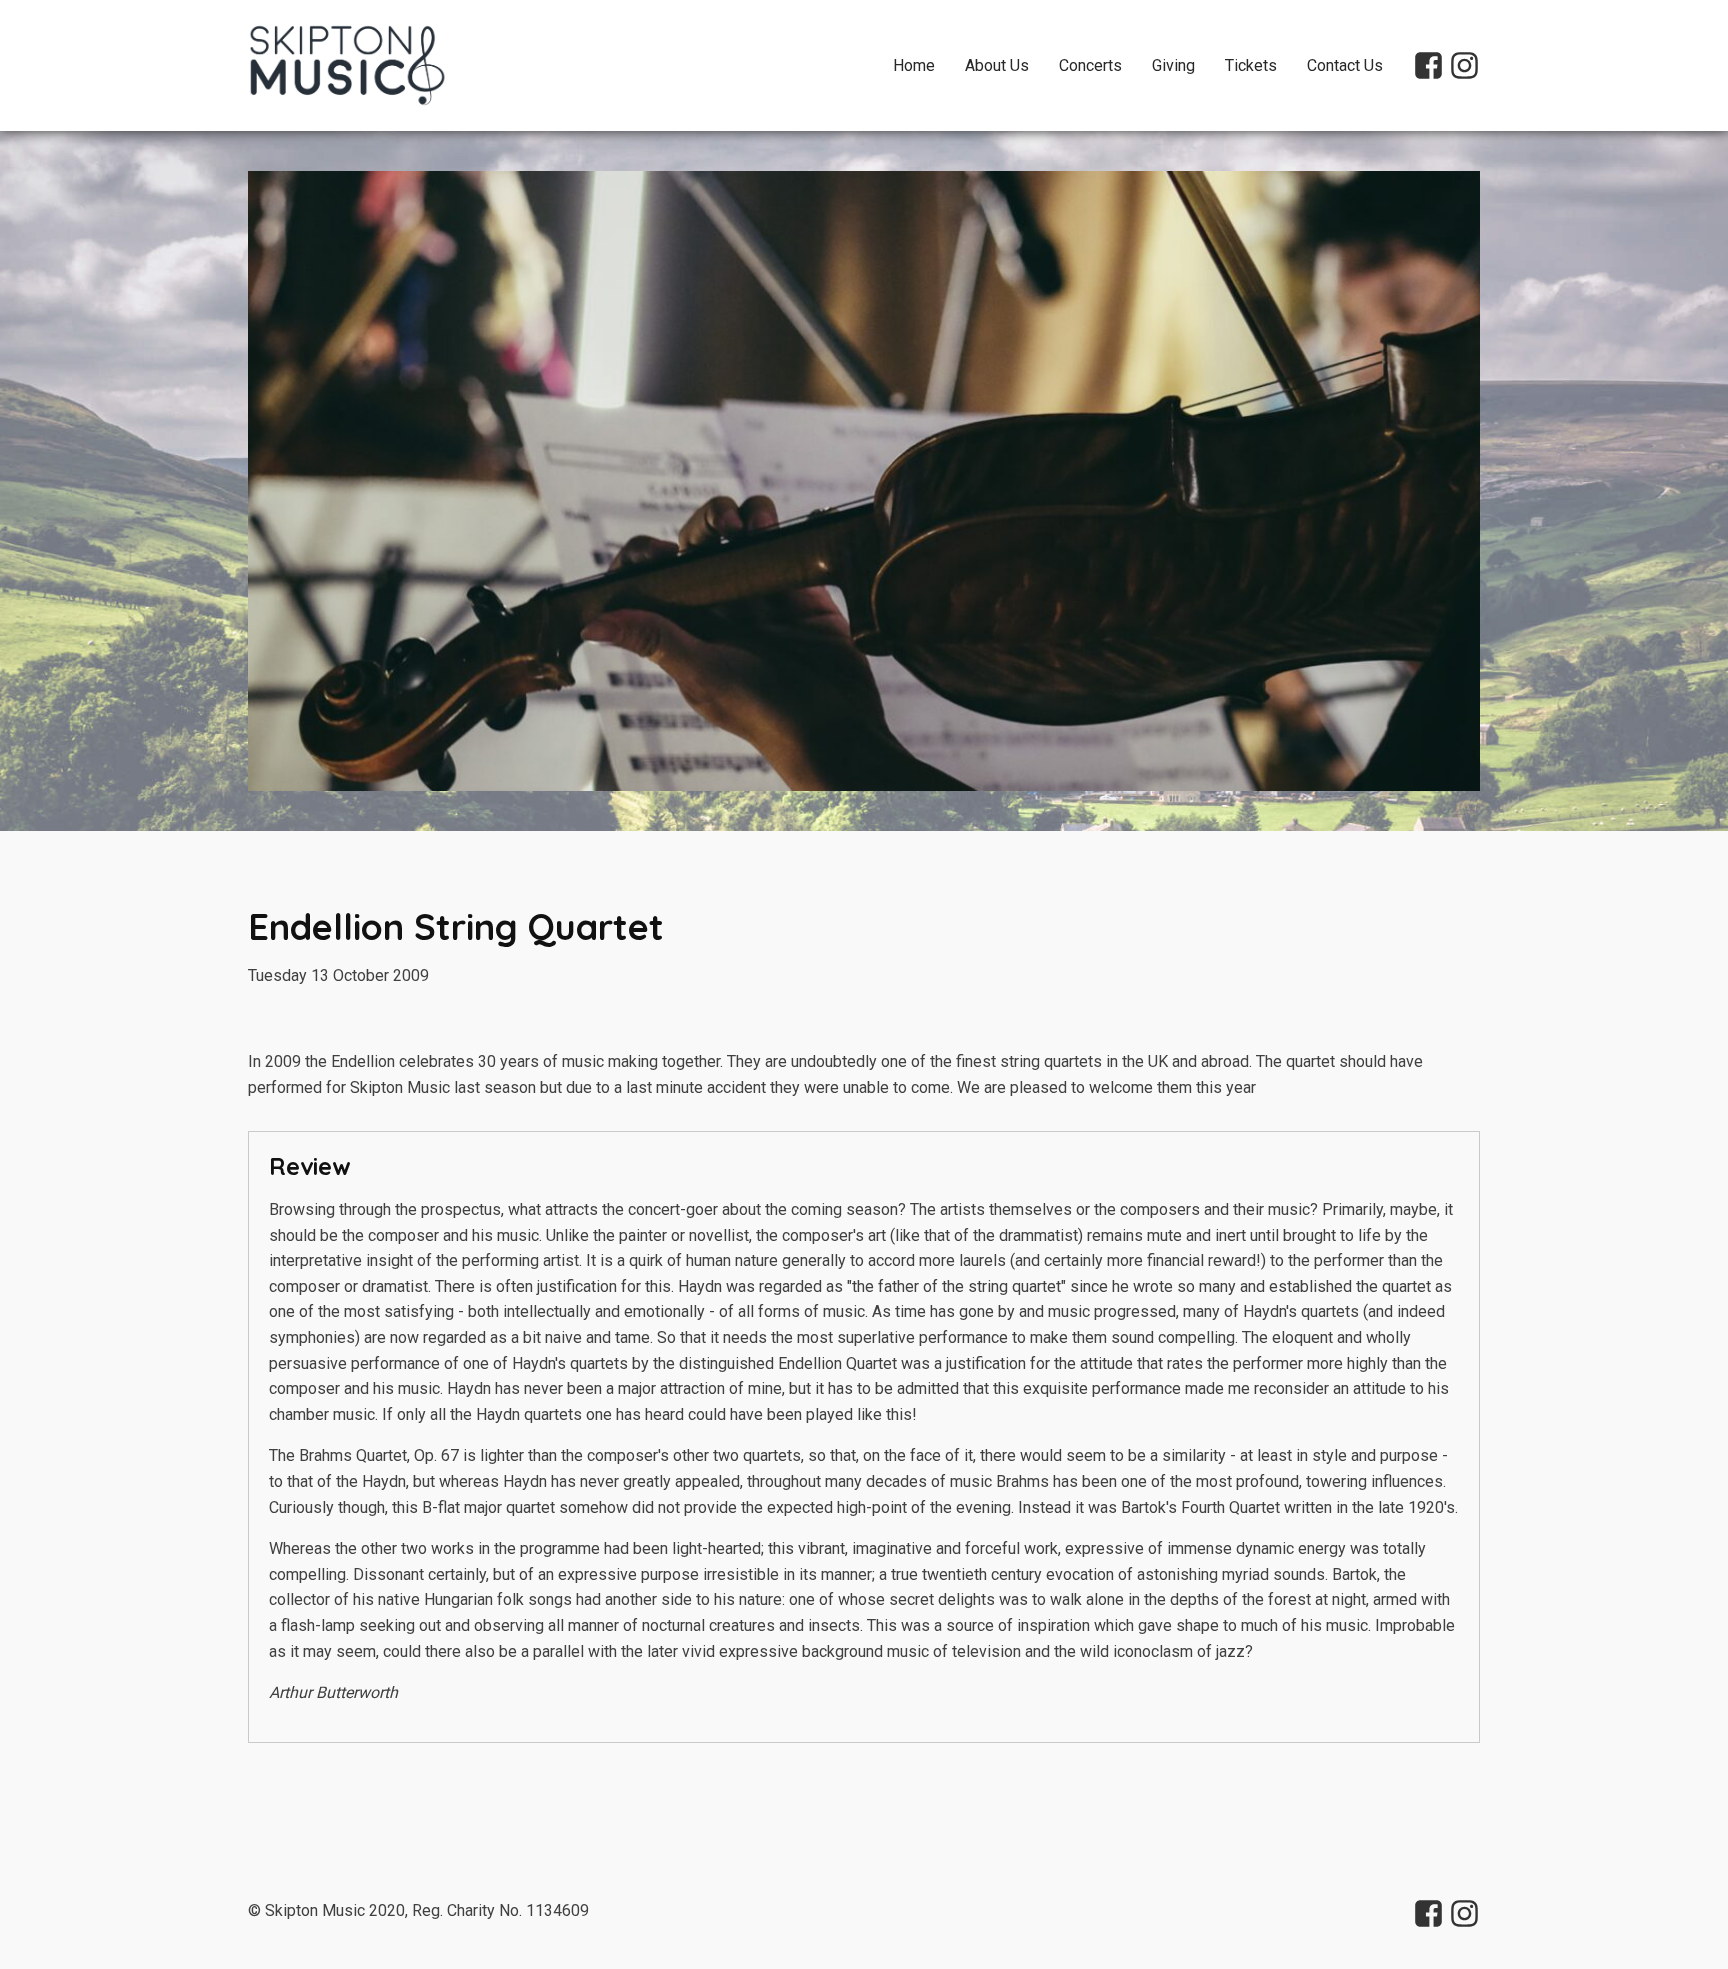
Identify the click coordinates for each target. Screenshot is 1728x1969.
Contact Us (1345, 65)
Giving (1173, 65)
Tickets (1251, 65)
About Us (997, 65)
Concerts (1090, 65)
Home (914, 65)
